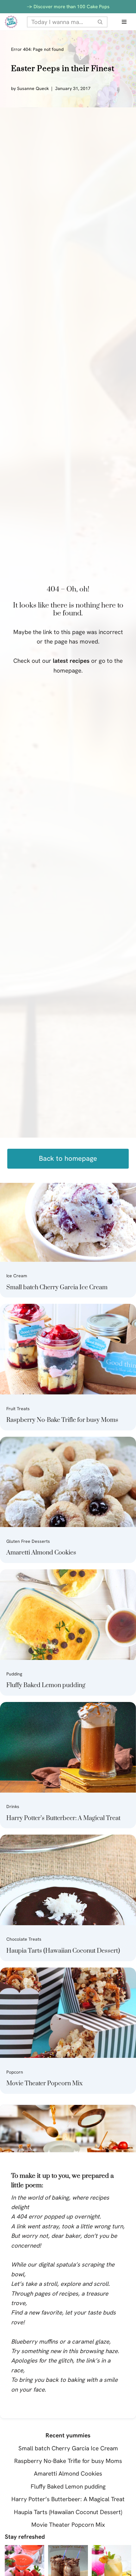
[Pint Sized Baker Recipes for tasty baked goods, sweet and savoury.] (11, 22)
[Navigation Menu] (124, 22)
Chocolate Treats (24, 1939)
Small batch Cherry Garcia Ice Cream (57, 1288)
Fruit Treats (18, 1409)
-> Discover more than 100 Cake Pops (68, 7)
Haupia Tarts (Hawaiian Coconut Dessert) (63, 1951)
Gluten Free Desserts (28, 1541)
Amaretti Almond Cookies (41, 1553)
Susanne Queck (33, 88)
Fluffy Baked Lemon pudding (46, 1685)
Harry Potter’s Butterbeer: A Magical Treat (63, 1818)
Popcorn (15, 2072)
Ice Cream (17, 1276)
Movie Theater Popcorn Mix (44, 2084)
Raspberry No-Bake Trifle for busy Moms (62, 1420)
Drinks (13, 1806)
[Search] (100, 22)
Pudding (14, 1674)
